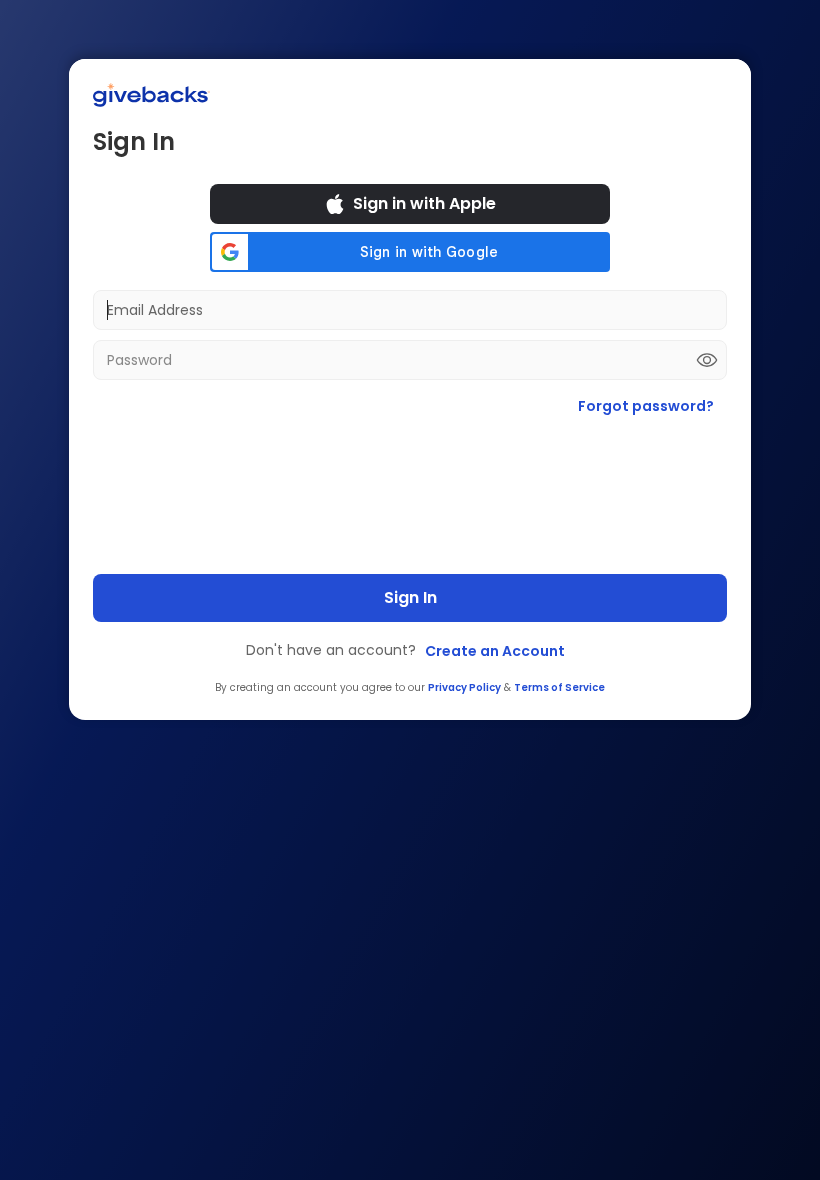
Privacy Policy (464, 687)
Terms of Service (559, 687)
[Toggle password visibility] (707, 360)
